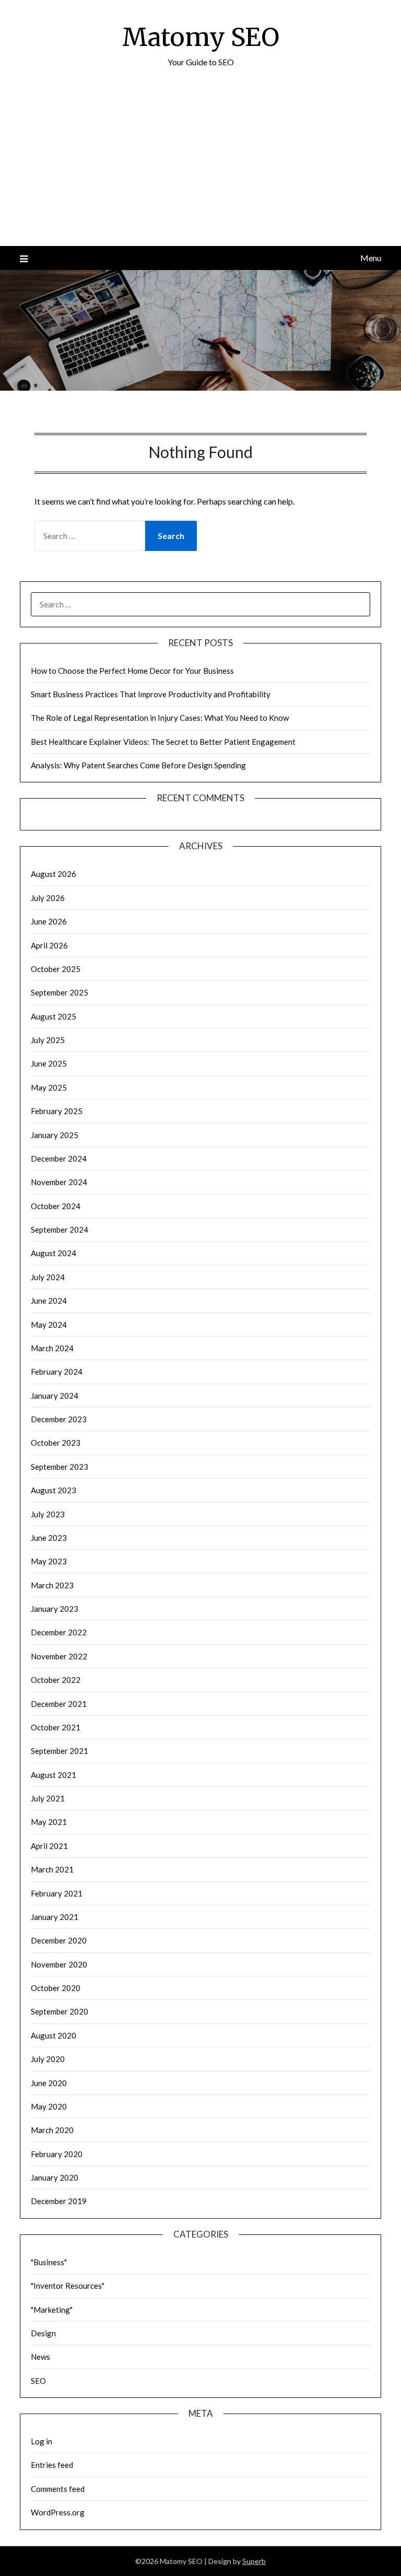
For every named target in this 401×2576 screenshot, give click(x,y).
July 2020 (48, 2059)
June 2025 (49, 1063)
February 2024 (57, 1372)
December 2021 (59, 1704)
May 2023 (49, 1561)
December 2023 (59, 1419)
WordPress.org (58, 2512)
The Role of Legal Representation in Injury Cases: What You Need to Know (160, 718)
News (40, 2357)
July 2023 (48, 1514)
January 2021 (55, 1917)
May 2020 (49, 2106)
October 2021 (56, 1727)
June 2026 (49, 921)
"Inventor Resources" (68, 2286)
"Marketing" (52, 2310)
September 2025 (60, 992)
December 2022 (59, 1632)
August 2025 (54, 1016)
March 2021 (52, 1869)
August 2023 (54, 1490)
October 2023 (56, 1443)
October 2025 (56, 969)
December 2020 (59, 1940)
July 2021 (48, 1798)
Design (43, 2333)
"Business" (49, 2262)
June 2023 (49, 1538)
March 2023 (52, 1585)
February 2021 (57, 1893)
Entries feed (52, 2465)
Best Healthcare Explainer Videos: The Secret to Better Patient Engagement (163, 742)
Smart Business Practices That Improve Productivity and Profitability (151, 694)
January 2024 (55, 1396)
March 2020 (52, 2130)
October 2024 (56, 1206)
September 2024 (60, 1230)
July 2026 (48, 898)
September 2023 (60, 1467)
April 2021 (49, 1846)
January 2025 (55, 1135)
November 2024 (59, 1182)
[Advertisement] (200, 168)
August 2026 (54, 874)
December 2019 (59, 2201)
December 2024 (59, 1158)
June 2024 (49, 1301)
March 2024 (52, 1348)
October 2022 (56, 1680)
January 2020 (55, 2177)
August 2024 (54, 1253)
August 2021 (54, 1775)
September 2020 (60, 2011)
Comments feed (58, 2489)
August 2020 (54, 2035)
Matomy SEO (201, 37)
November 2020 (59, 1964)
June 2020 (49, 2083)
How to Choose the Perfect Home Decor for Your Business (132, 671)
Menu (370, 258)
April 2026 (49, 945)
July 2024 (48, 1277)
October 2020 (56, 1988)
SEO (38, 2381)
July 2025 (48, 1040)
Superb (254, 2561)
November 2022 (59, 1656)
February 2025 (57, 1111)
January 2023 (55, 1609)
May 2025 (49, 1087)
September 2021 (60, 1751)
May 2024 (49, 1325)
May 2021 (49, 1822)
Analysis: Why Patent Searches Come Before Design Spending (138, 765)
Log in (42, 2441)
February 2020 (57, 2154)
